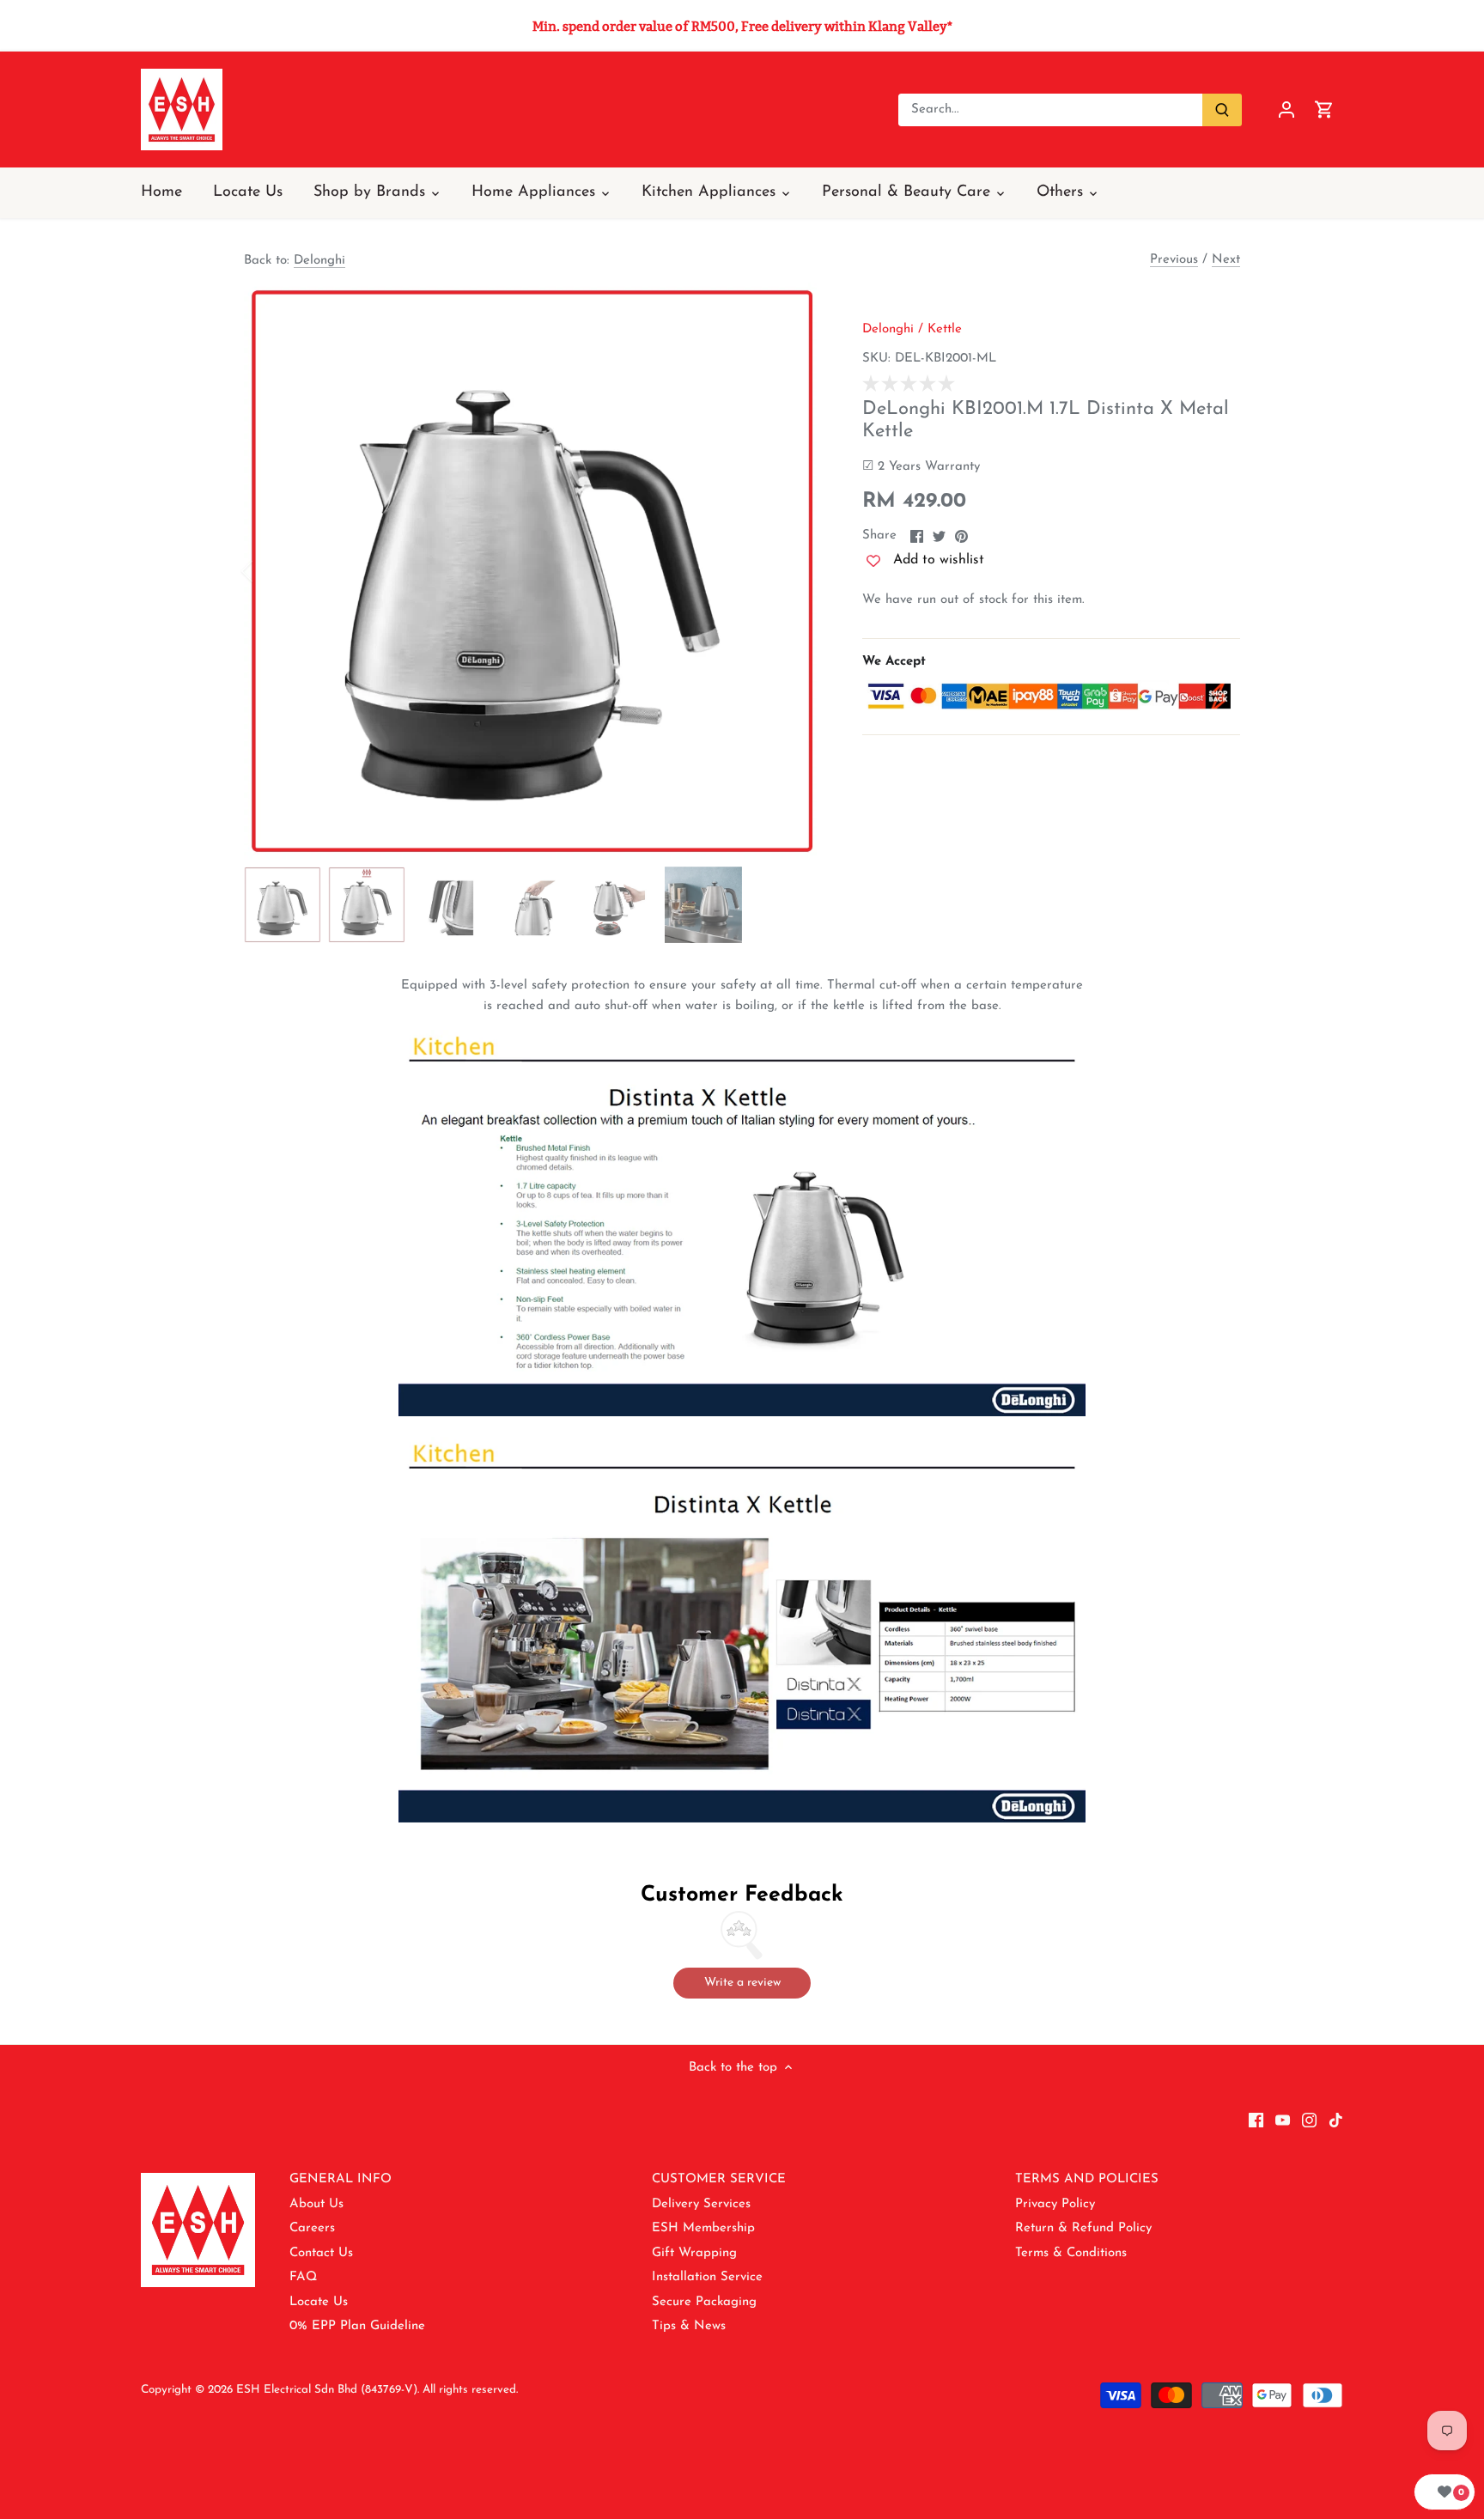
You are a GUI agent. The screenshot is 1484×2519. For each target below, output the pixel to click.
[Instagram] (1309, 2120)
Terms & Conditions (1071, 2253)
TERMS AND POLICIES (1087, 2179)
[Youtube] (1283, 2120)
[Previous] (270, 571)
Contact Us (321, 2253)
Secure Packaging (704, 2302)
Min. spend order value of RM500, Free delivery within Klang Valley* (742, 26)
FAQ (303, 2277)
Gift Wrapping (694, 2253)
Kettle (945, 329)
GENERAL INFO (341, 2179)
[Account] (1286, 110)
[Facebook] (1256, 2120)
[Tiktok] (1336, 2120)
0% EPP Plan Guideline (357, 2326)
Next (1226, 260)
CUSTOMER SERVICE (719, 2179)
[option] (532, 571)
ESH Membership (703, 2228)
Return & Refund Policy (1083, 2228)
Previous (1174, 260)
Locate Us (319, 2302)
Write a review (742, 1983)
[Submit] (1222, 110)
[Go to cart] (1324, 110)
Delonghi (319, 261)
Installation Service (707, 2277)
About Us (316, 2204)
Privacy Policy (1055, 2204)
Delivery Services (701, 2204)
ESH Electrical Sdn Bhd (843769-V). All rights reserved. (377, 2390)
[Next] (795, 571)
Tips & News (689, 2326)
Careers (312, 2228)
